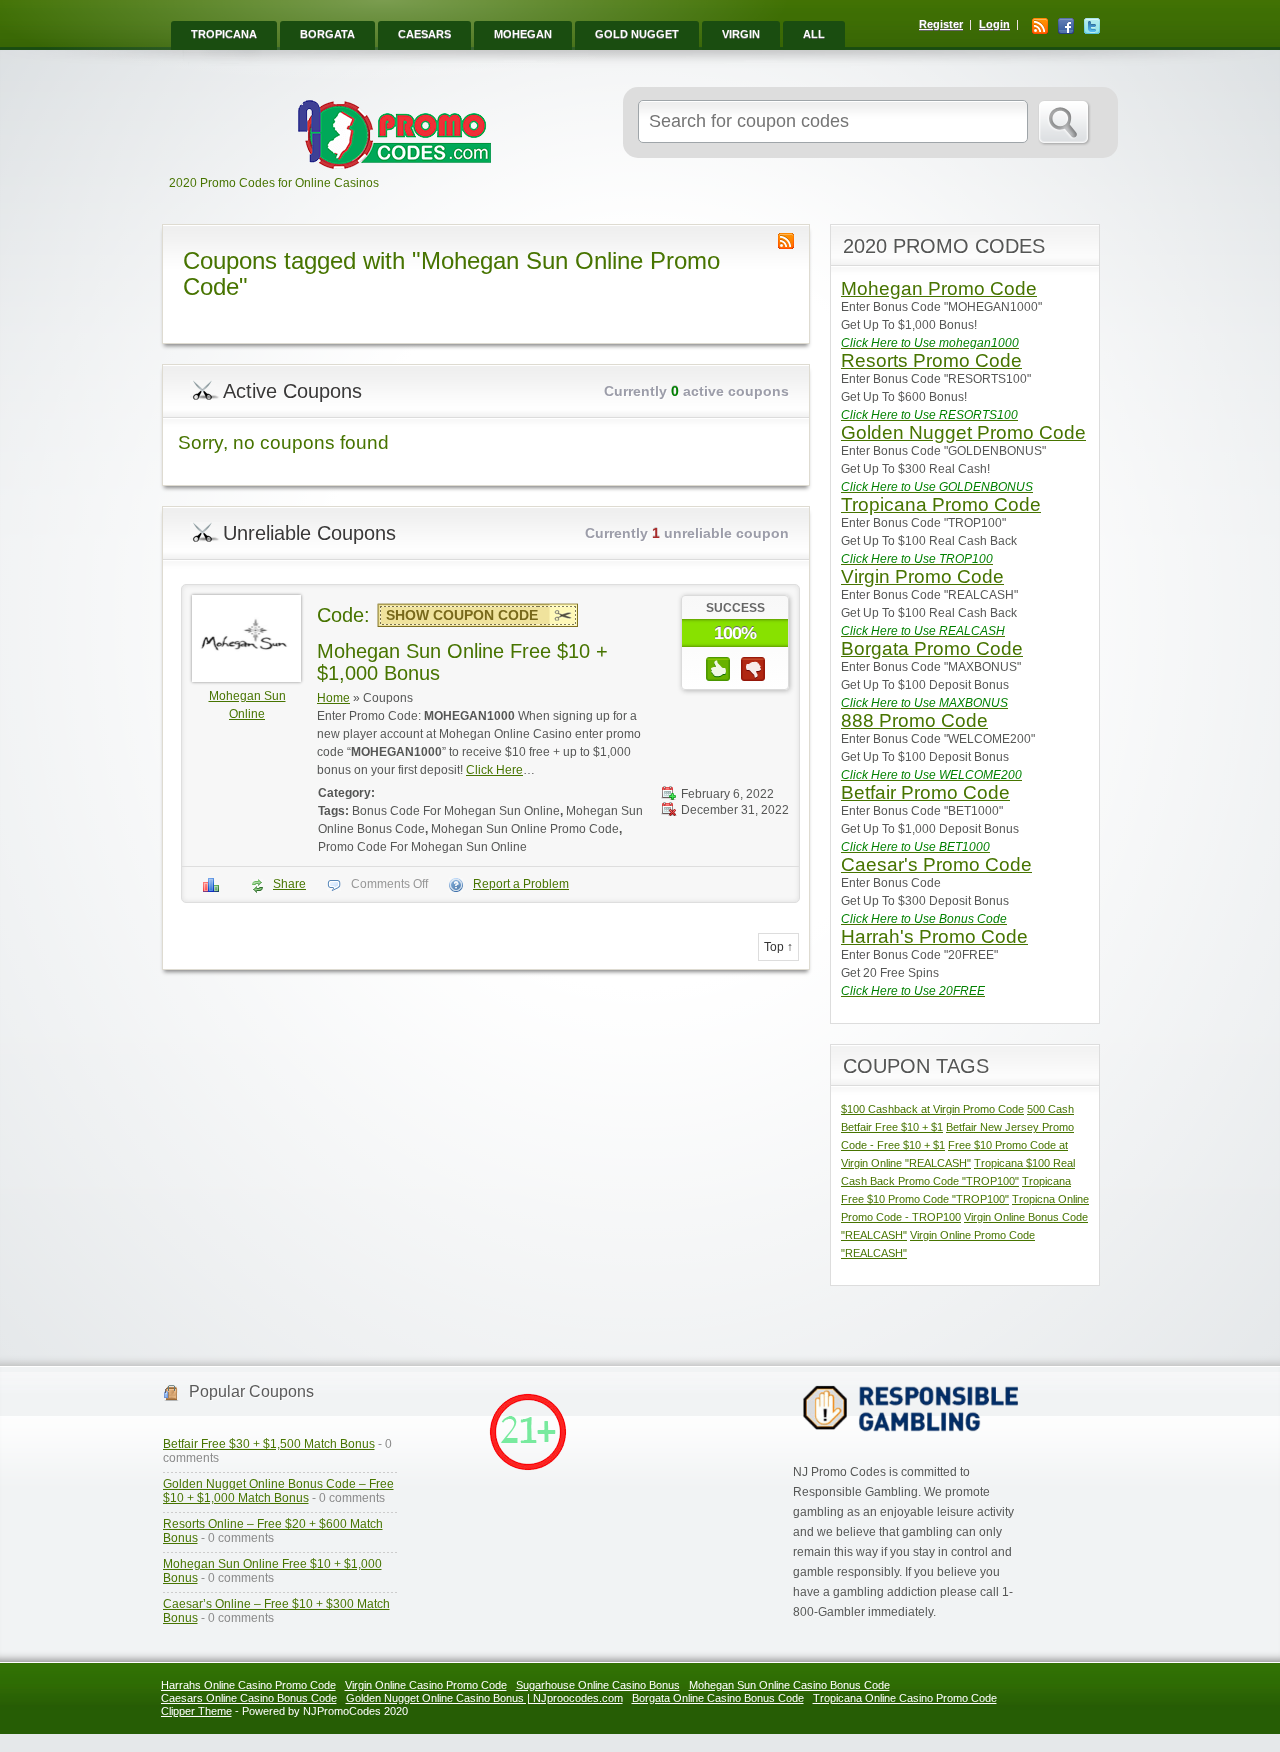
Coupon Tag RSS (786, 241)
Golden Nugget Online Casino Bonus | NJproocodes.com (484, 1698)
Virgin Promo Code (922, 576)
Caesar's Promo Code (936, 864)
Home (333, 698)
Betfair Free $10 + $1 (892, 1127)
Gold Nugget (637, 34)
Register (941, 24)
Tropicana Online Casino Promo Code (905, 1698)
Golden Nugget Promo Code (963, 432)
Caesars (424, 34)
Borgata (327, 34)
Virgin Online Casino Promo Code (426, 1685)
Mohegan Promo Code (939, 288)
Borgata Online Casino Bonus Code (718, 1698)
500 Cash (1050, 1109)
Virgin (741, 34)
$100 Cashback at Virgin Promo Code (932, 1109)
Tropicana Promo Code (941, 504)
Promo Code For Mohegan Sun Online (422, 847)
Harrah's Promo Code (934, 936)
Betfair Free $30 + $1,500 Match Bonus (269, 1444)
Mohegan (523, 34)
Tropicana (224, 34)
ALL (814, 34)
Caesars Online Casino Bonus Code (249, 1698)
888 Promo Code (914, 720)
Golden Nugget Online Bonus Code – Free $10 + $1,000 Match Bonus (278, 1491)
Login (994, 24)
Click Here (494, 770)
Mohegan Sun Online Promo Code (525, 829)
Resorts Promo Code (931, 360)
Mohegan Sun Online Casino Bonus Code (789, 1685)
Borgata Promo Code (932, 648)
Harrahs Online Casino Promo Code (248, 1685)
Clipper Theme (196, 1711)
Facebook (1066, 26)
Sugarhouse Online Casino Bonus (598, 1685)
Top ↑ (778, 947)
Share (289, 884)
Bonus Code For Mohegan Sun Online (456, 811)
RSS (1040, 26)
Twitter (1092, 26)
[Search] (1064, 123)
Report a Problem (521, 884)
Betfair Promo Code (925, 792)
